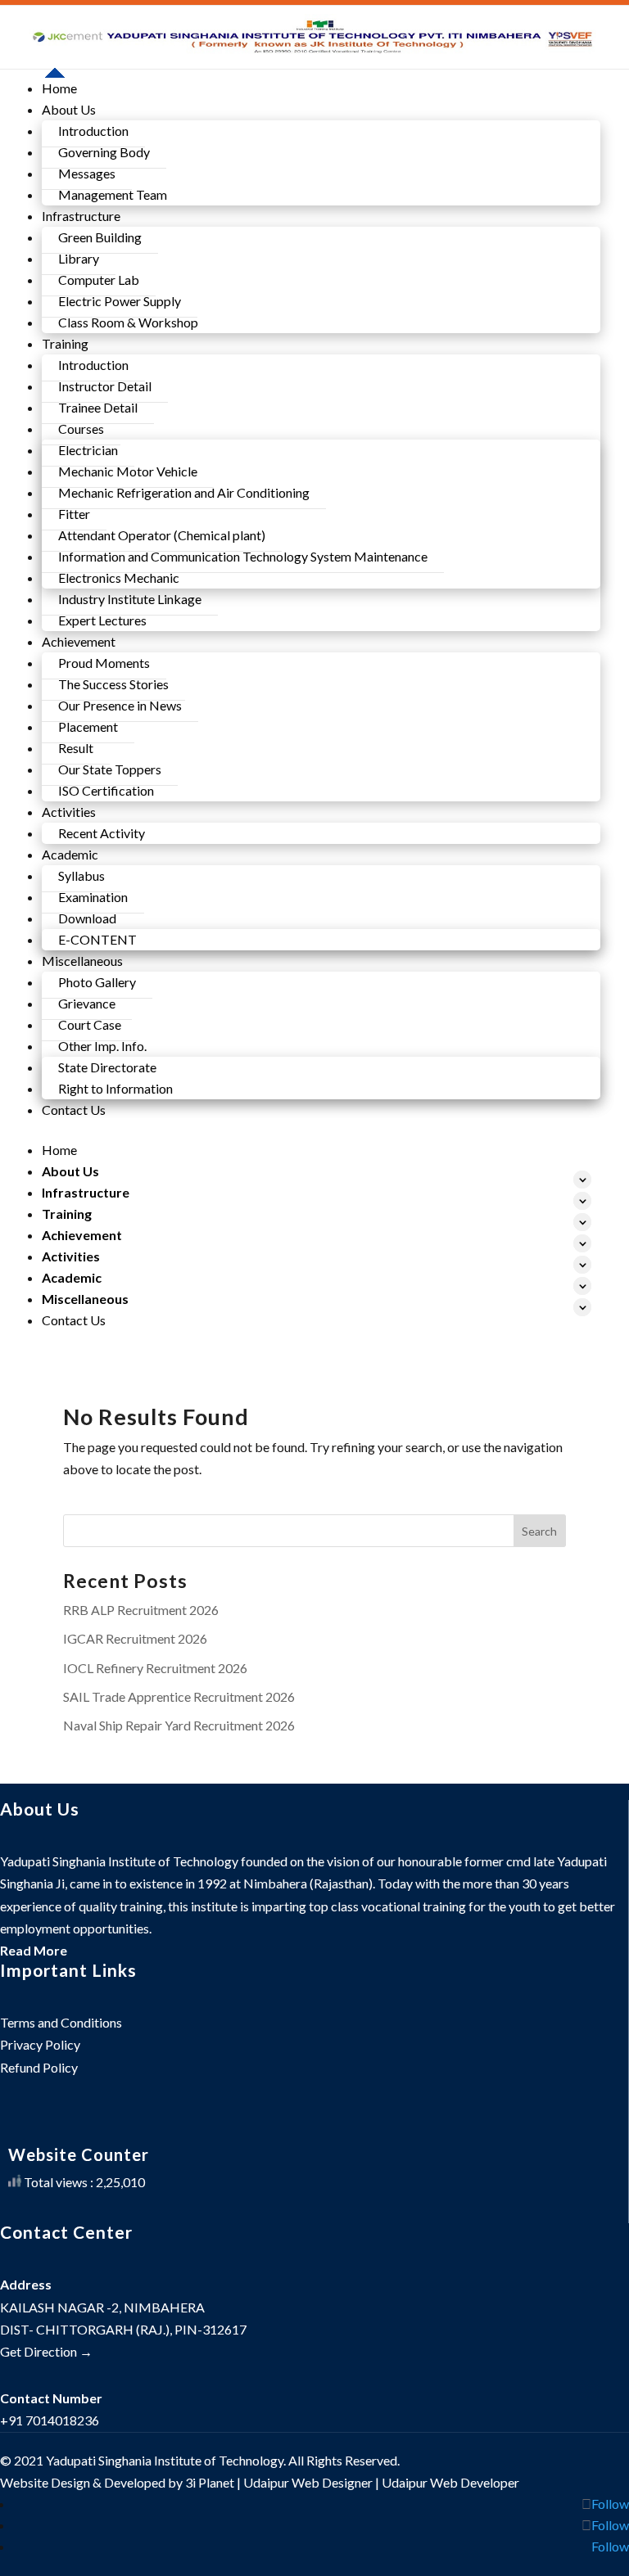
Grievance (87, 1003)
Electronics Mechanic (119, 577)
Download (87, 918)
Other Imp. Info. (102, 1046)
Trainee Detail (98, 407)
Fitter (74, 514)
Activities (71, 1256)
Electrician (88, 450)
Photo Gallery (97, 982)
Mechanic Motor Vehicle (128, 471)
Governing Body (104, 152)
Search (539, 1531)
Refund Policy (39, 2067)
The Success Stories (113, 684)
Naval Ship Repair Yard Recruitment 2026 (179, 1725)
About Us (70, 1171)
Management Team (113, 194)
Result (76, 748)
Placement (88, 726)
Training (67, 1214)
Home (59, 88)
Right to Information (115, 1088)
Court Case (90, 1024)
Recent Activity (102, 833)
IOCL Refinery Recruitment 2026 (155, 1668)
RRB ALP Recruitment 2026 (141, 1610)
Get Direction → (46, 2351)
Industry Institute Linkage (130, 599)
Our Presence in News (120, 705)
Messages (87, 173)
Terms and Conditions (61, 2022)
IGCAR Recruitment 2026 (135, 1638)
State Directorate (107, 1067)
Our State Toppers (110, 769)
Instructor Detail (105, 386)
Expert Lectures (102, 620)
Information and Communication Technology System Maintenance (243, 556)
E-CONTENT (97, 939)
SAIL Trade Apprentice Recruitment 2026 (179, 1696)
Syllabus (81, 875)
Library (79, 258)
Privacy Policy (40, 2044)
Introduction (93, 131)
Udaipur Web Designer (308, 2482)
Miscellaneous (85, 1299)
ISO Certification (106, 790)
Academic (72, 1277)
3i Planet (210, 2482)
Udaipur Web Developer (450, 2482)
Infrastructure (86, 1192)
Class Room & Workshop (128, 322)
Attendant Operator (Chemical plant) (162, 535)
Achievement (82, 1235)
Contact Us (74, 1110)
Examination (93, 897)
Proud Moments (104, 663)
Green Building (100, 237)
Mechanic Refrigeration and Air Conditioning (184, 492)
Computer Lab (99, 280)
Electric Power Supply (120, 301)
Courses (81, 429)
